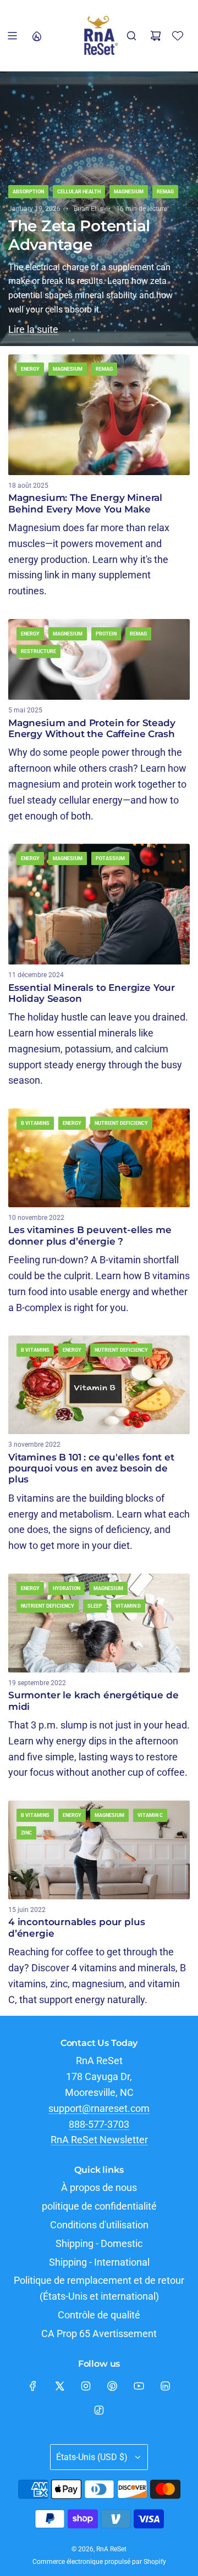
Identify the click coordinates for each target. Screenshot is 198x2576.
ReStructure (38, 651)
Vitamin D (128, 1606)
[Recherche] (131, 36)
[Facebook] (33, 2386)
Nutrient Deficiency (121, 1123)
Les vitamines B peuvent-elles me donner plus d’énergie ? (90, 1235)
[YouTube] (139, 2386)
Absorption (28, 192)
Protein (106, 634)
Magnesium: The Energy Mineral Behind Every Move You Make (85, 503)
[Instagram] (86, 2386)
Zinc (26, 1833)
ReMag (165, 192)
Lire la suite (33, 329)
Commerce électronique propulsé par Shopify (99, 2562)
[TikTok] (99, 2410)
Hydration (67, 1588)
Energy (30, 369)
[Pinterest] (112, 2386)
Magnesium (129, 192)
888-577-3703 (99, 2124)
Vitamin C (150, 1815)
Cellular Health (79, 192)
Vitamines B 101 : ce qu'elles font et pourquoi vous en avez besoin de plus (91, 1468)
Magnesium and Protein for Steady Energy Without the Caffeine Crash (92, 728)
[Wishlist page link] (178, 36)
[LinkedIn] (165, 2386)
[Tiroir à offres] (36, 36)
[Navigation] (12, 36)
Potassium (110, 858)
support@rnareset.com (99, 2108)
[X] (59, 2386)
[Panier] (156, 36)
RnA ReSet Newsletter (99, 2140)
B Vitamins (35, 1123)
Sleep (95, 1606)
